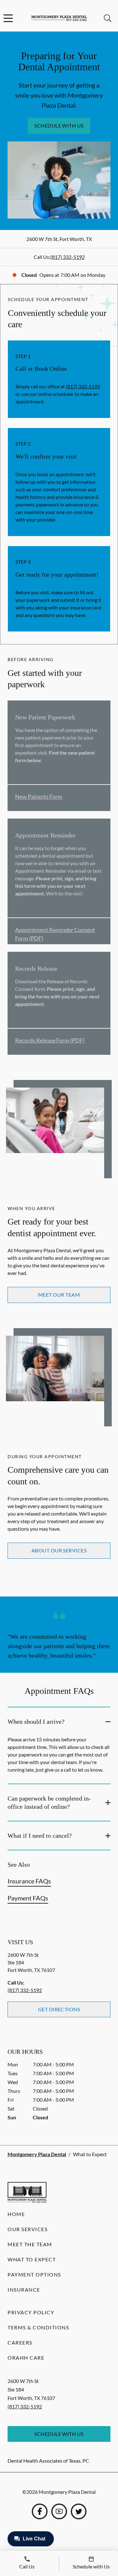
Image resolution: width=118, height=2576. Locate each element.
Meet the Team (30, 2244)
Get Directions (59, 2009)
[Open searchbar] (108, 18)
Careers (20, 2342)
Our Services (28, 2229)
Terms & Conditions (38, 2327)
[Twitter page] (79, 2511)
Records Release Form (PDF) (50, 1040)
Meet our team (59, 1295)
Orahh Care (26, 2358)
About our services (59, 1550)
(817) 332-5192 (67, 257)
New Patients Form (39, 797)
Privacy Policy (31, 2312)
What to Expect (32, 2259)
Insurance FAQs (29, 1881)
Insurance (24, 2290)
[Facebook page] (40, 2511)
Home (16, 2214)
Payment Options (34, 2274)
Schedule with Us (59, 126)
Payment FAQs (28, 1898)
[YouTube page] (59, 2511)
